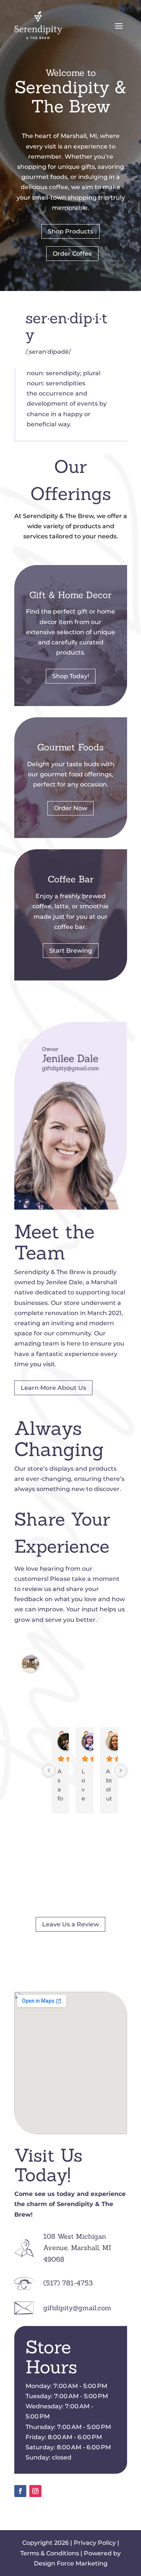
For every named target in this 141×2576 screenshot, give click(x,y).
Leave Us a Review (70, 1924)
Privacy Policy (95, 2543)
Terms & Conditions (50, 2553)
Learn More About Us (53, 1388)
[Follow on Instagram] (35, 2491)
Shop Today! (71, 676)
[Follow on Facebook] (20, 2491)
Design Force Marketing (71, 2563)
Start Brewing (71, 951)
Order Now (70, 808)
